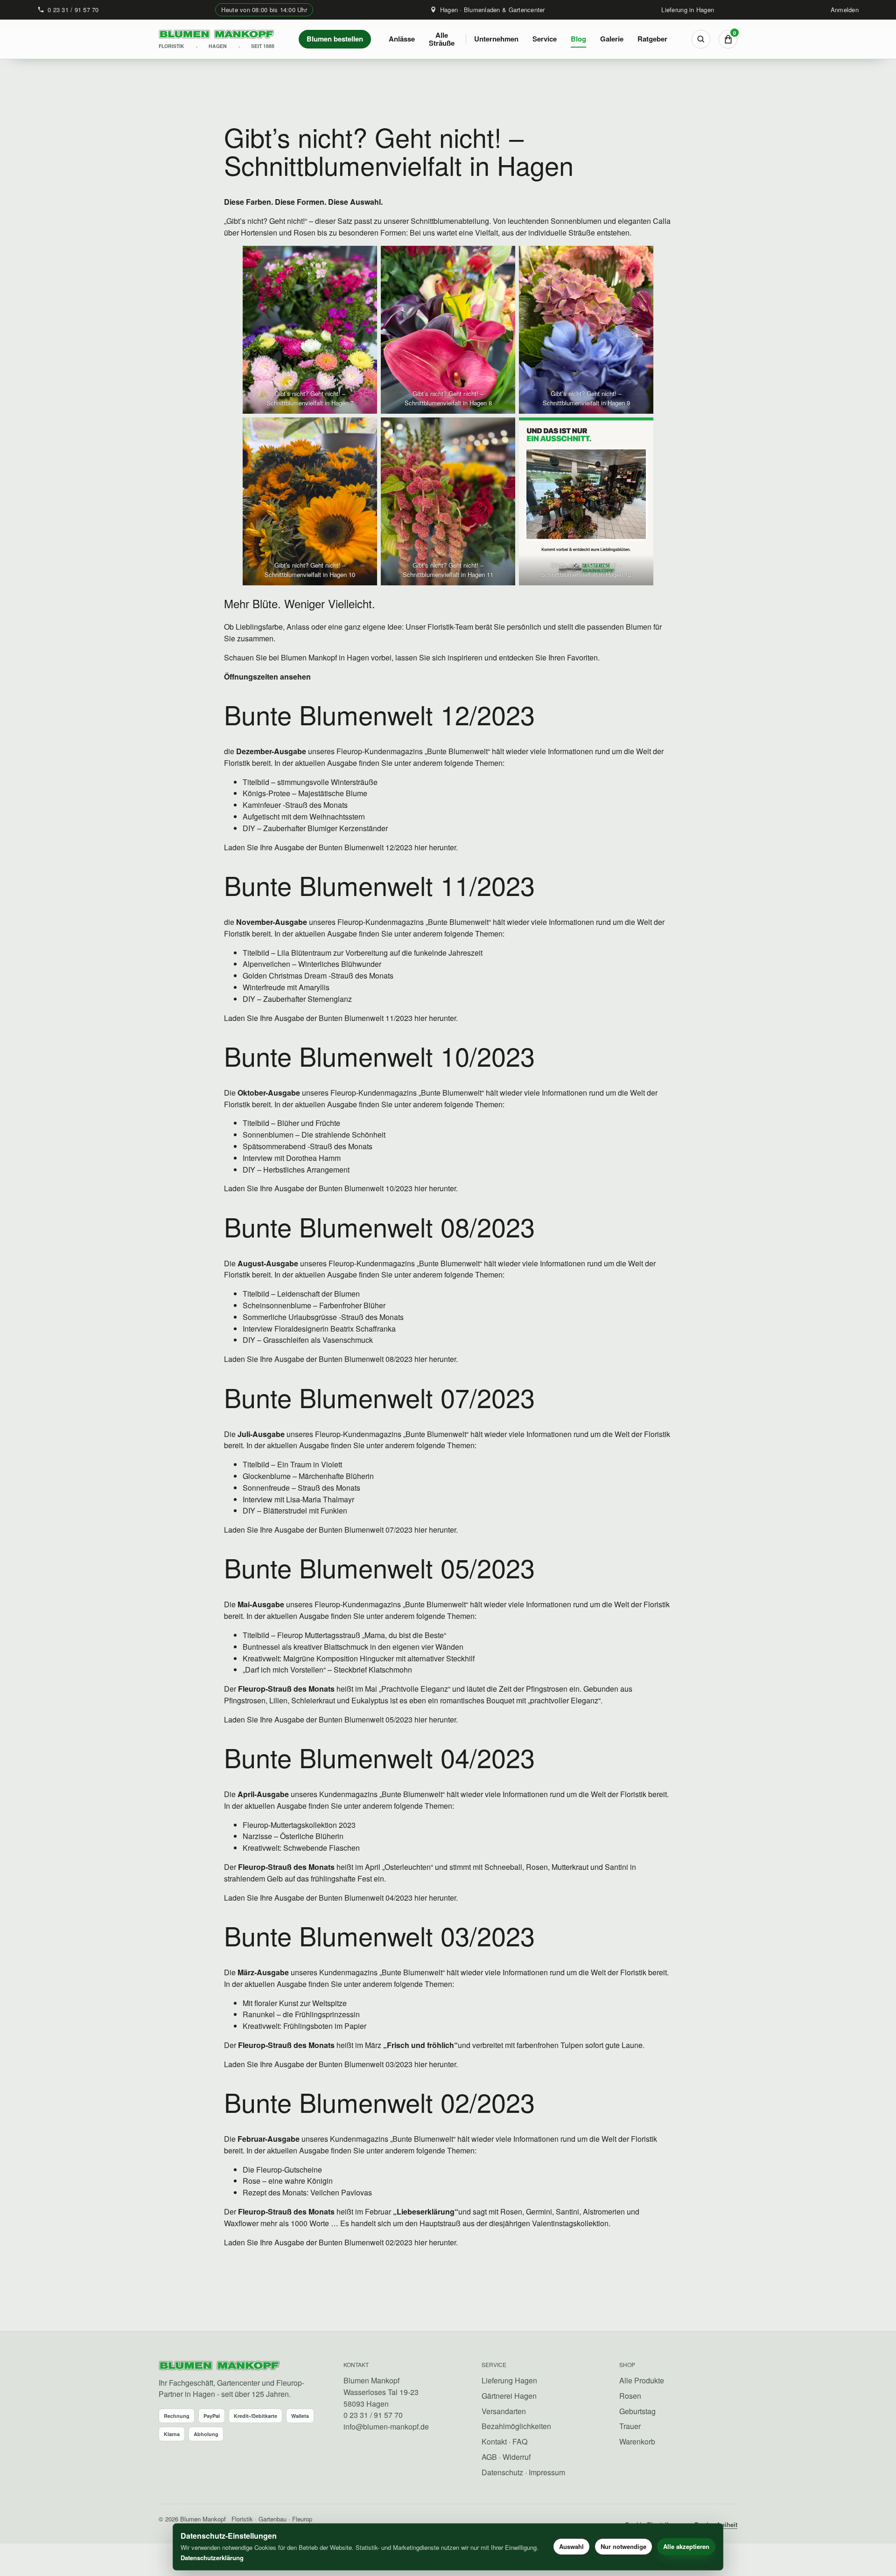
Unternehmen (496, 39)
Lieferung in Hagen (688, 10)
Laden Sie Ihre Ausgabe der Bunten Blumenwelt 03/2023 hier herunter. (341, 2064)
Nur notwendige (623, 2546)
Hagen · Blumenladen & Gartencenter (493, 10)
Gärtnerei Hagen (509, 2396)
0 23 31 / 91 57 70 (73, 10)
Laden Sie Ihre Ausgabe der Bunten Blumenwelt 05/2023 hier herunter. (341, 1719)
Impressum (547, 2472)
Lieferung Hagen (509, 2380)
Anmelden (845, 10)
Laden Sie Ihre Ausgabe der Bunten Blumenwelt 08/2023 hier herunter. (341, 1359)
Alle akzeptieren (686, 2546)
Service (545, 39)
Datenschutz (502, 2472)
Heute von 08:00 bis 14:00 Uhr (264, 10)
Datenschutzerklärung (212, 2558)
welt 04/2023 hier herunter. (414, 1898)
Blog (578, 39)
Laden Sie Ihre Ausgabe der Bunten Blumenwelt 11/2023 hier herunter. (341, 1018)
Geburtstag (637, 2411)
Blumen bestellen (335, 39)
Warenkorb (637, 2441)
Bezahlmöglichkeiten (516, 2426)
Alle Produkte (642, 2380)
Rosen (630, 2396)
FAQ (520, 2441)
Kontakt (494, 2441)
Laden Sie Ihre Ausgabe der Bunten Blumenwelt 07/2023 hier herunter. (341, 1530)
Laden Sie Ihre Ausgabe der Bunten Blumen (297, 1898)
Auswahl (571, 2546)
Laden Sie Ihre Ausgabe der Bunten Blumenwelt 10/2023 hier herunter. (341, 1188)
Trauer (630, 2426)
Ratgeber (652, 39)
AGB (489, 2457)
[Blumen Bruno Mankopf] (219, 2366)
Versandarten (504, 2411)
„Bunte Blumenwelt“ (457, 751)
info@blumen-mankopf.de (386, 2427)
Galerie (612, 39)
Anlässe (402, 39)
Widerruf (517, 2457)
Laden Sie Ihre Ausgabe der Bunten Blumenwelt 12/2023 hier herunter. (341, 847)
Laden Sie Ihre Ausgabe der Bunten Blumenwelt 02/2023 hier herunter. (341, 2242)
